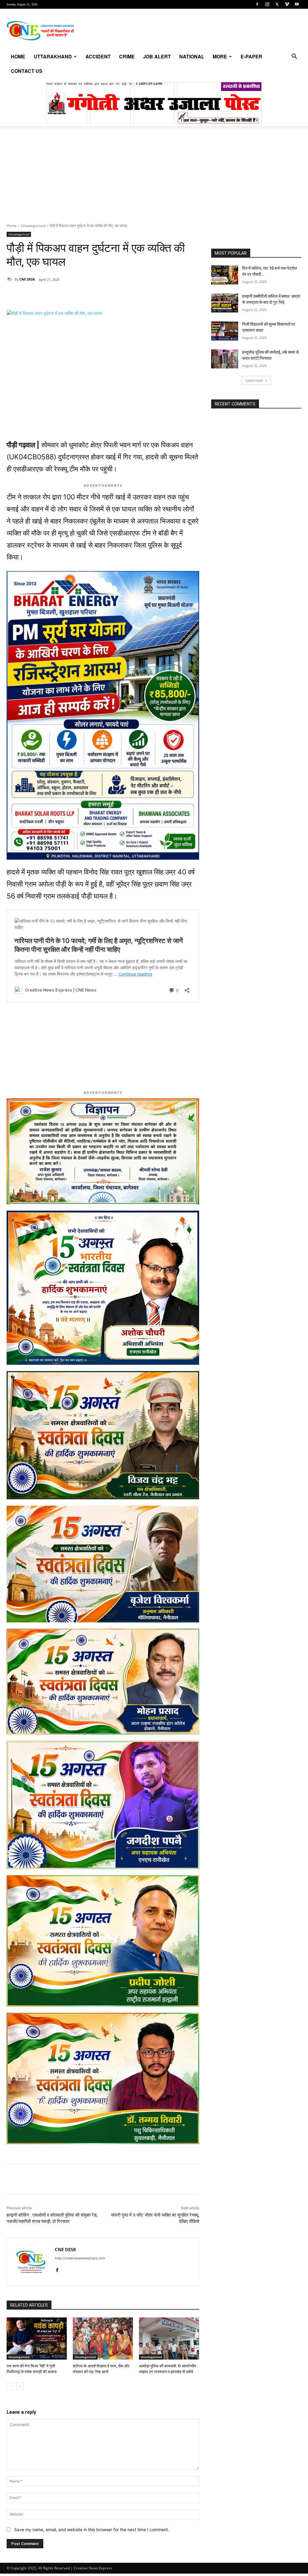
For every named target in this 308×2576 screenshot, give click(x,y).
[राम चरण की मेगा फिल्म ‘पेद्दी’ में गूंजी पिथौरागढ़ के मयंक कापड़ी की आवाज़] (37, 2339)
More (220, 56)
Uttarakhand (53, 56)
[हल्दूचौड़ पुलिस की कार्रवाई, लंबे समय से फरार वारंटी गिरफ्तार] (225, 359)
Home (18, 56)
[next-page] (20, 2386)
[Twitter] (277, 4)
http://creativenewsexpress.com (80, 2258)
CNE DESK (27, 279)
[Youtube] (297, 4)
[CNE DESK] (11, 279)
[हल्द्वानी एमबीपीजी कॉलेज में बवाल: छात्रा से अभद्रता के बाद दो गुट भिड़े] (225, 303)
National (192, 56)
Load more (254, 380)
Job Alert (157, 56)
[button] (294, 57)
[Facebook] (257, 4)
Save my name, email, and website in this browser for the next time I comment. (92, 2529)
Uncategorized (33, 226)
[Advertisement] (154, 178)
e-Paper (251, 56)
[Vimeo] (287, 4)
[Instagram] (267, 4)
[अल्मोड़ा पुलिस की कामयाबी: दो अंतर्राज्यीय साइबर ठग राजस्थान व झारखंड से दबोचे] (169, 2339)
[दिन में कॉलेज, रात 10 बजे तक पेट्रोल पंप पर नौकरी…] (225, 275)
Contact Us (27, 71)
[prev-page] (10, 2386)
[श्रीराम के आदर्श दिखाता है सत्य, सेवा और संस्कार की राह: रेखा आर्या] (103, 2339)
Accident (98, 56)
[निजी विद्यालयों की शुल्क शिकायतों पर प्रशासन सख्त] (225, 331)
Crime (127, 56)
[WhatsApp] (48, 295)
